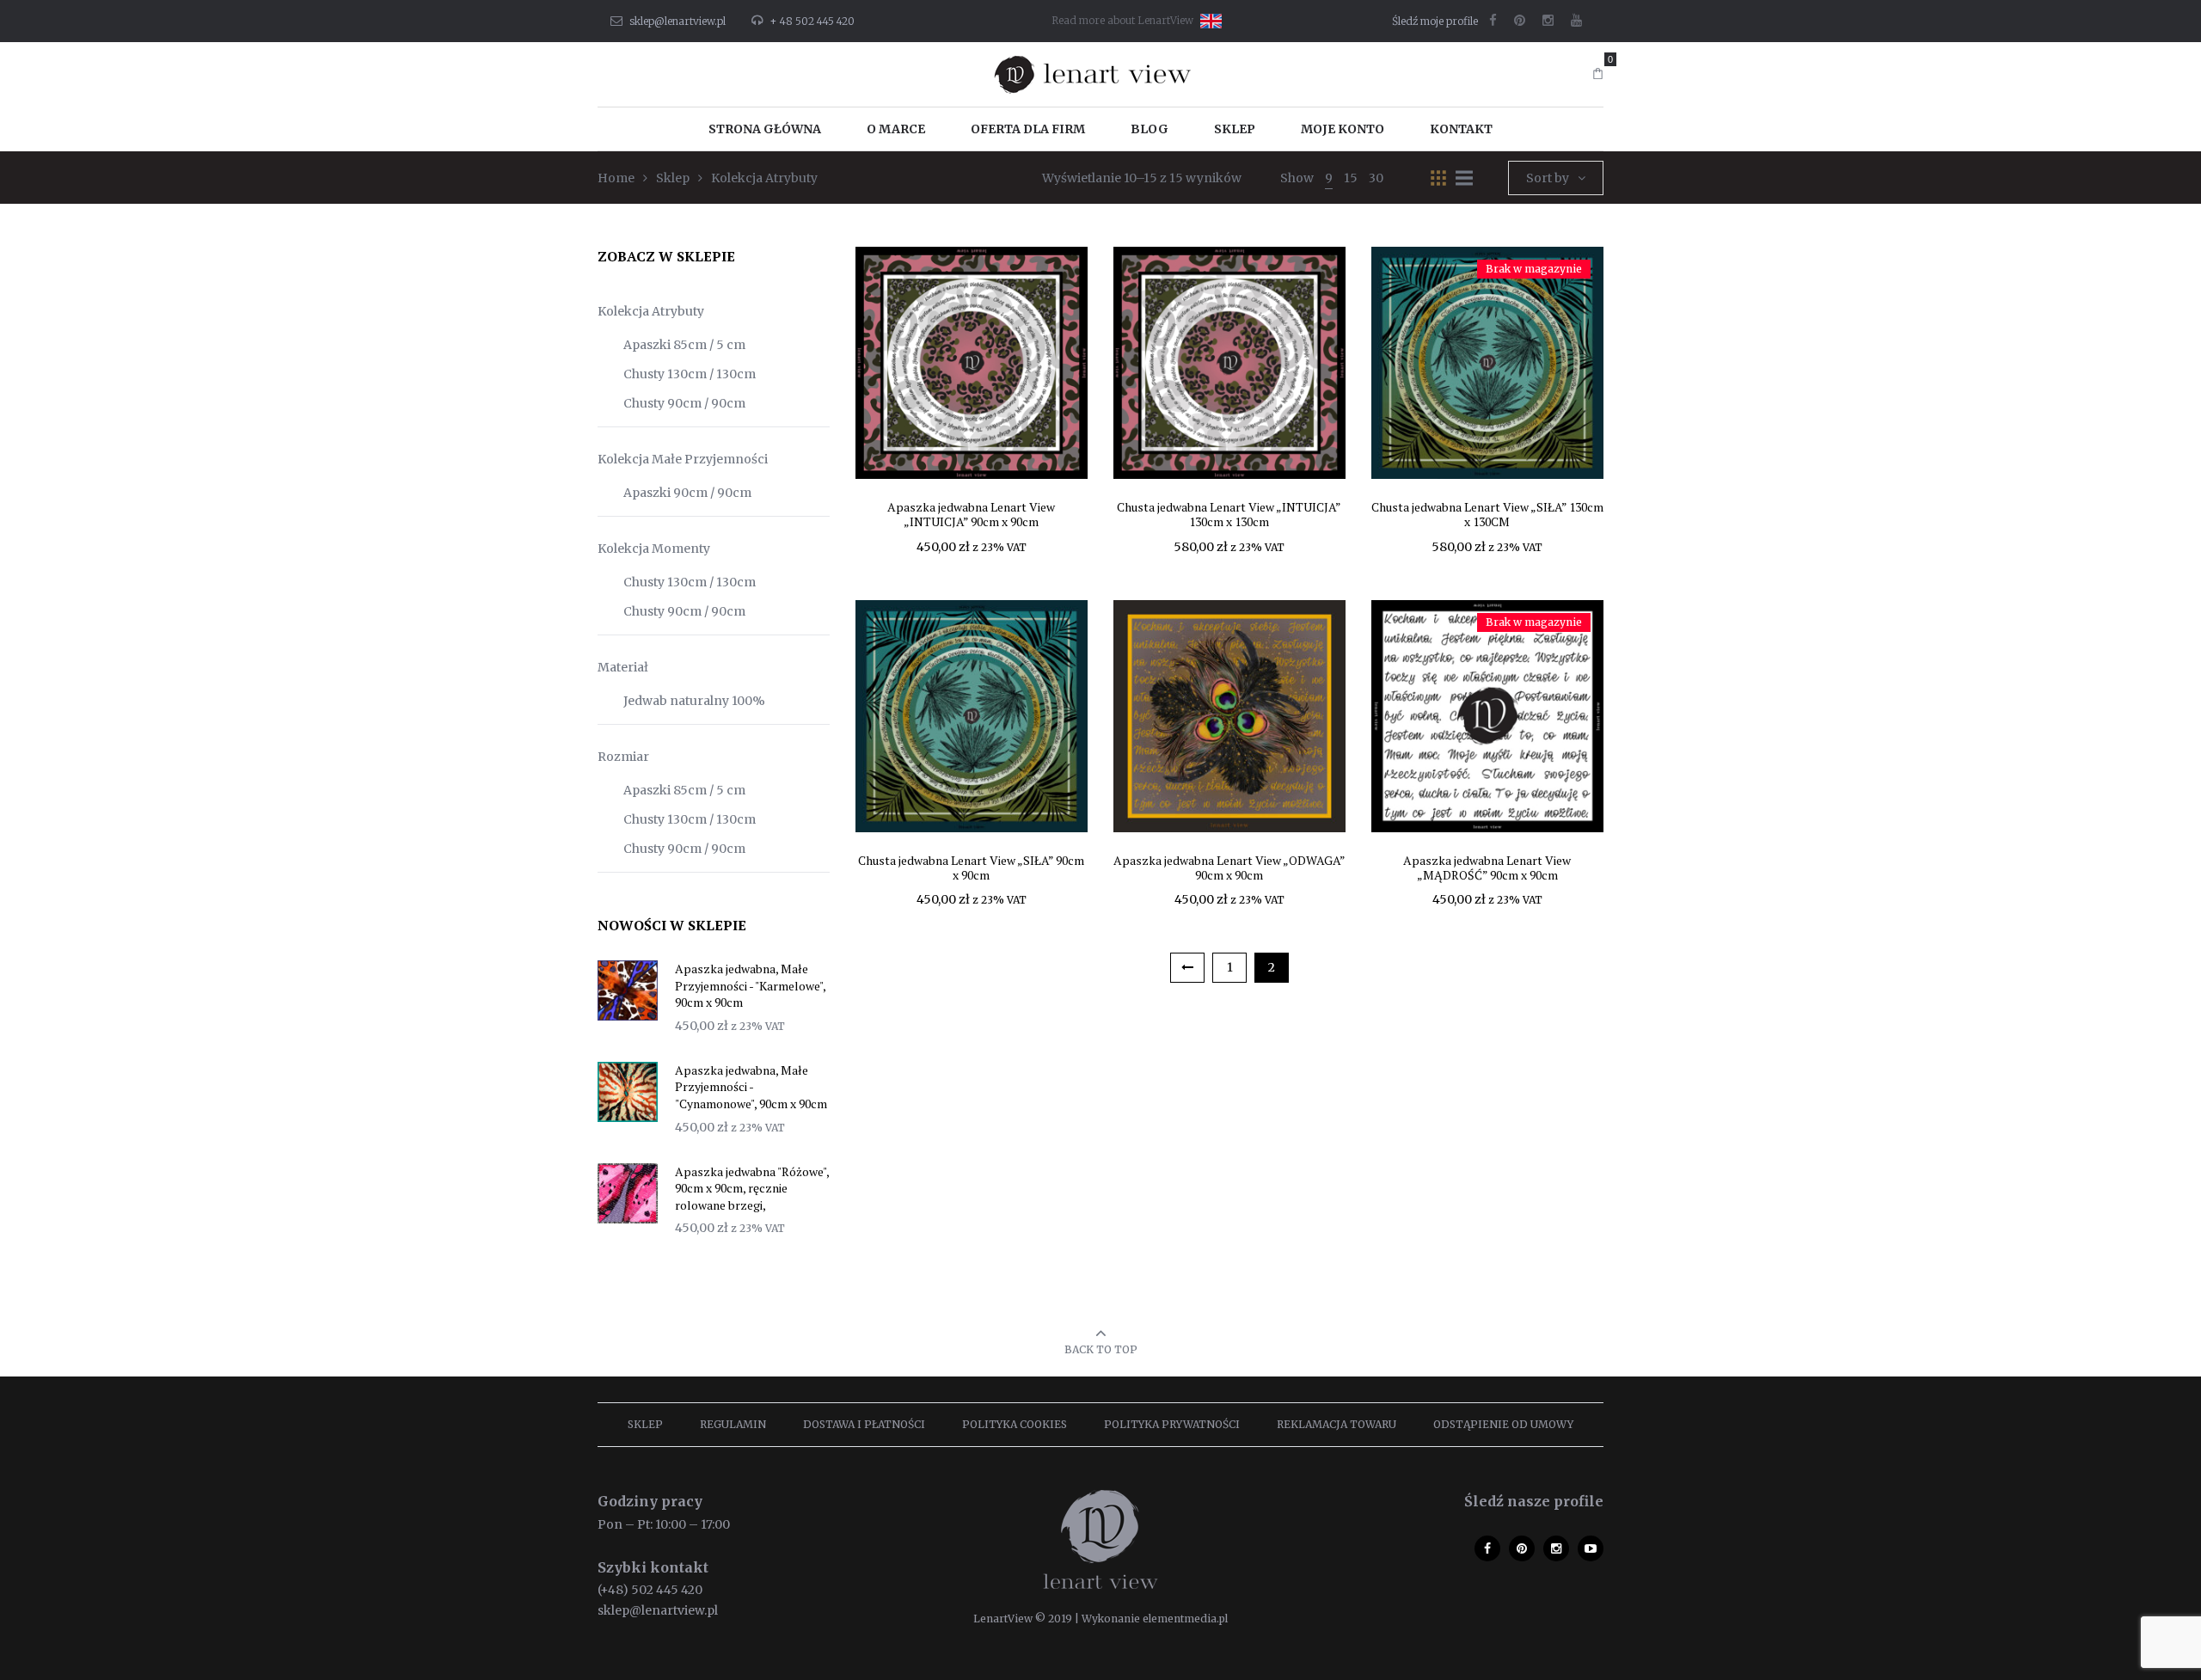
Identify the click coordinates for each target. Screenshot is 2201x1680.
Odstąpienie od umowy (1503, 1424)
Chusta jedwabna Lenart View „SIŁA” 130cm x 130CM (1487, 514)
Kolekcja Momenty (654, 549)
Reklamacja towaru (1337, 1424)
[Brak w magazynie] (1487, 362)
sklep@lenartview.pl (677, 21)
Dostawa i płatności (864, 1424)
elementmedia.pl (1185, 1619)
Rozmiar (623, 757)
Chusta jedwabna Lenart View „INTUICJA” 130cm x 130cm (1229, 514)
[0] (1598, 74)
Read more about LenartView (1122, 20)
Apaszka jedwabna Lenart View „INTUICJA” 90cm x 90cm (971, 514)
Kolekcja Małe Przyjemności (683, 459)
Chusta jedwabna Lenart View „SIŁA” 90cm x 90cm (971, 868)
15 (1351, 178)
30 (1376, 178)
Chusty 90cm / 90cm (684, 403)
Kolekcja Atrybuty (651, 311)
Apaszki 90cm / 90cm (687, 493)
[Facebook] (1493, 21)
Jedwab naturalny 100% (694, 701)
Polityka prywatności (1172, 1424)
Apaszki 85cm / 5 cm (684, 345)
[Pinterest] (1520, 21)
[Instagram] (1548, 21)
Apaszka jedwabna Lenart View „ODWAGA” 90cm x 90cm (1229, 868)
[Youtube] (1576, 21)
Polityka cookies (1015, 1424)
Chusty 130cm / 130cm (690, 374)
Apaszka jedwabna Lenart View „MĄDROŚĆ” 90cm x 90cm (1487, 868)
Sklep (645, 1424)
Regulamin (733, 1424)
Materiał (623, 667)
